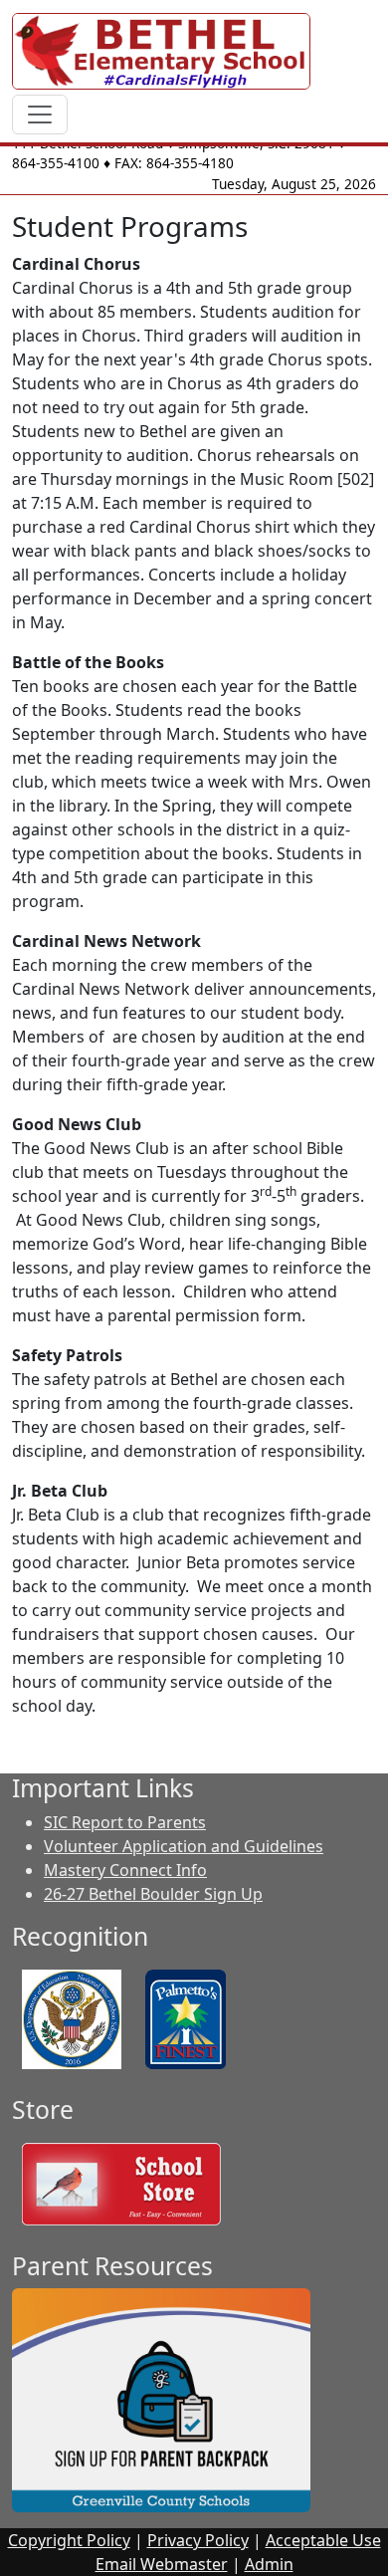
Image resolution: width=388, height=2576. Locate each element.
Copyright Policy (69, 2540)
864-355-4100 (56, 163)
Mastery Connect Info (125, 1870)
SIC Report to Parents (125, 1822)
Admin (269, 2564)
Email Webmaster (162, 2564)
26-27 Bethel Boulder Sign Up (153, 1894)
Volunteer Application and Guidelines (184, 1846)
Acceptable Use (323, 2540)
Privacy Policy (198, 2540)
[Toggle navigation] (40, 115)
